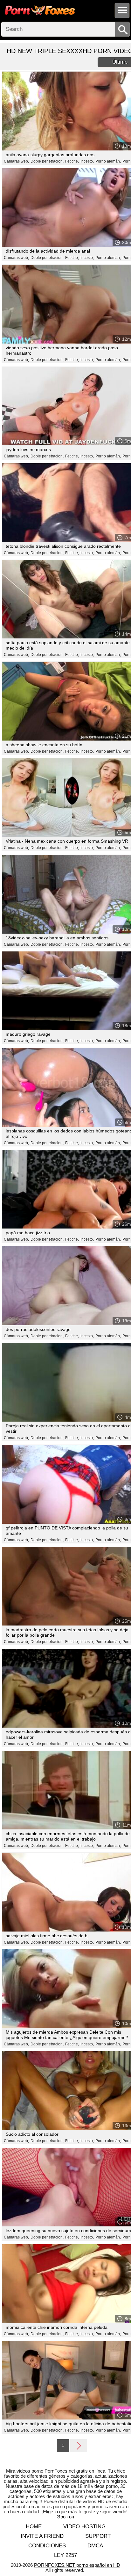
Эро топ (65, 2517)
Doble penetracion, (47, 161)
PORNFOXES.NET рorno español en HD (77, 2565)
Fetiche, (72, 161)
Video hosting (84, 2527)
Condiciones (47, 2546)
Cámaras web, (16, 161)
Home (34, 2527)
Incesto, (87, 161)
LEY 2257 (65, 2555)
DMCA (95, 2546)
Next (79, 2445)
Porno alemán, (108, 161)
